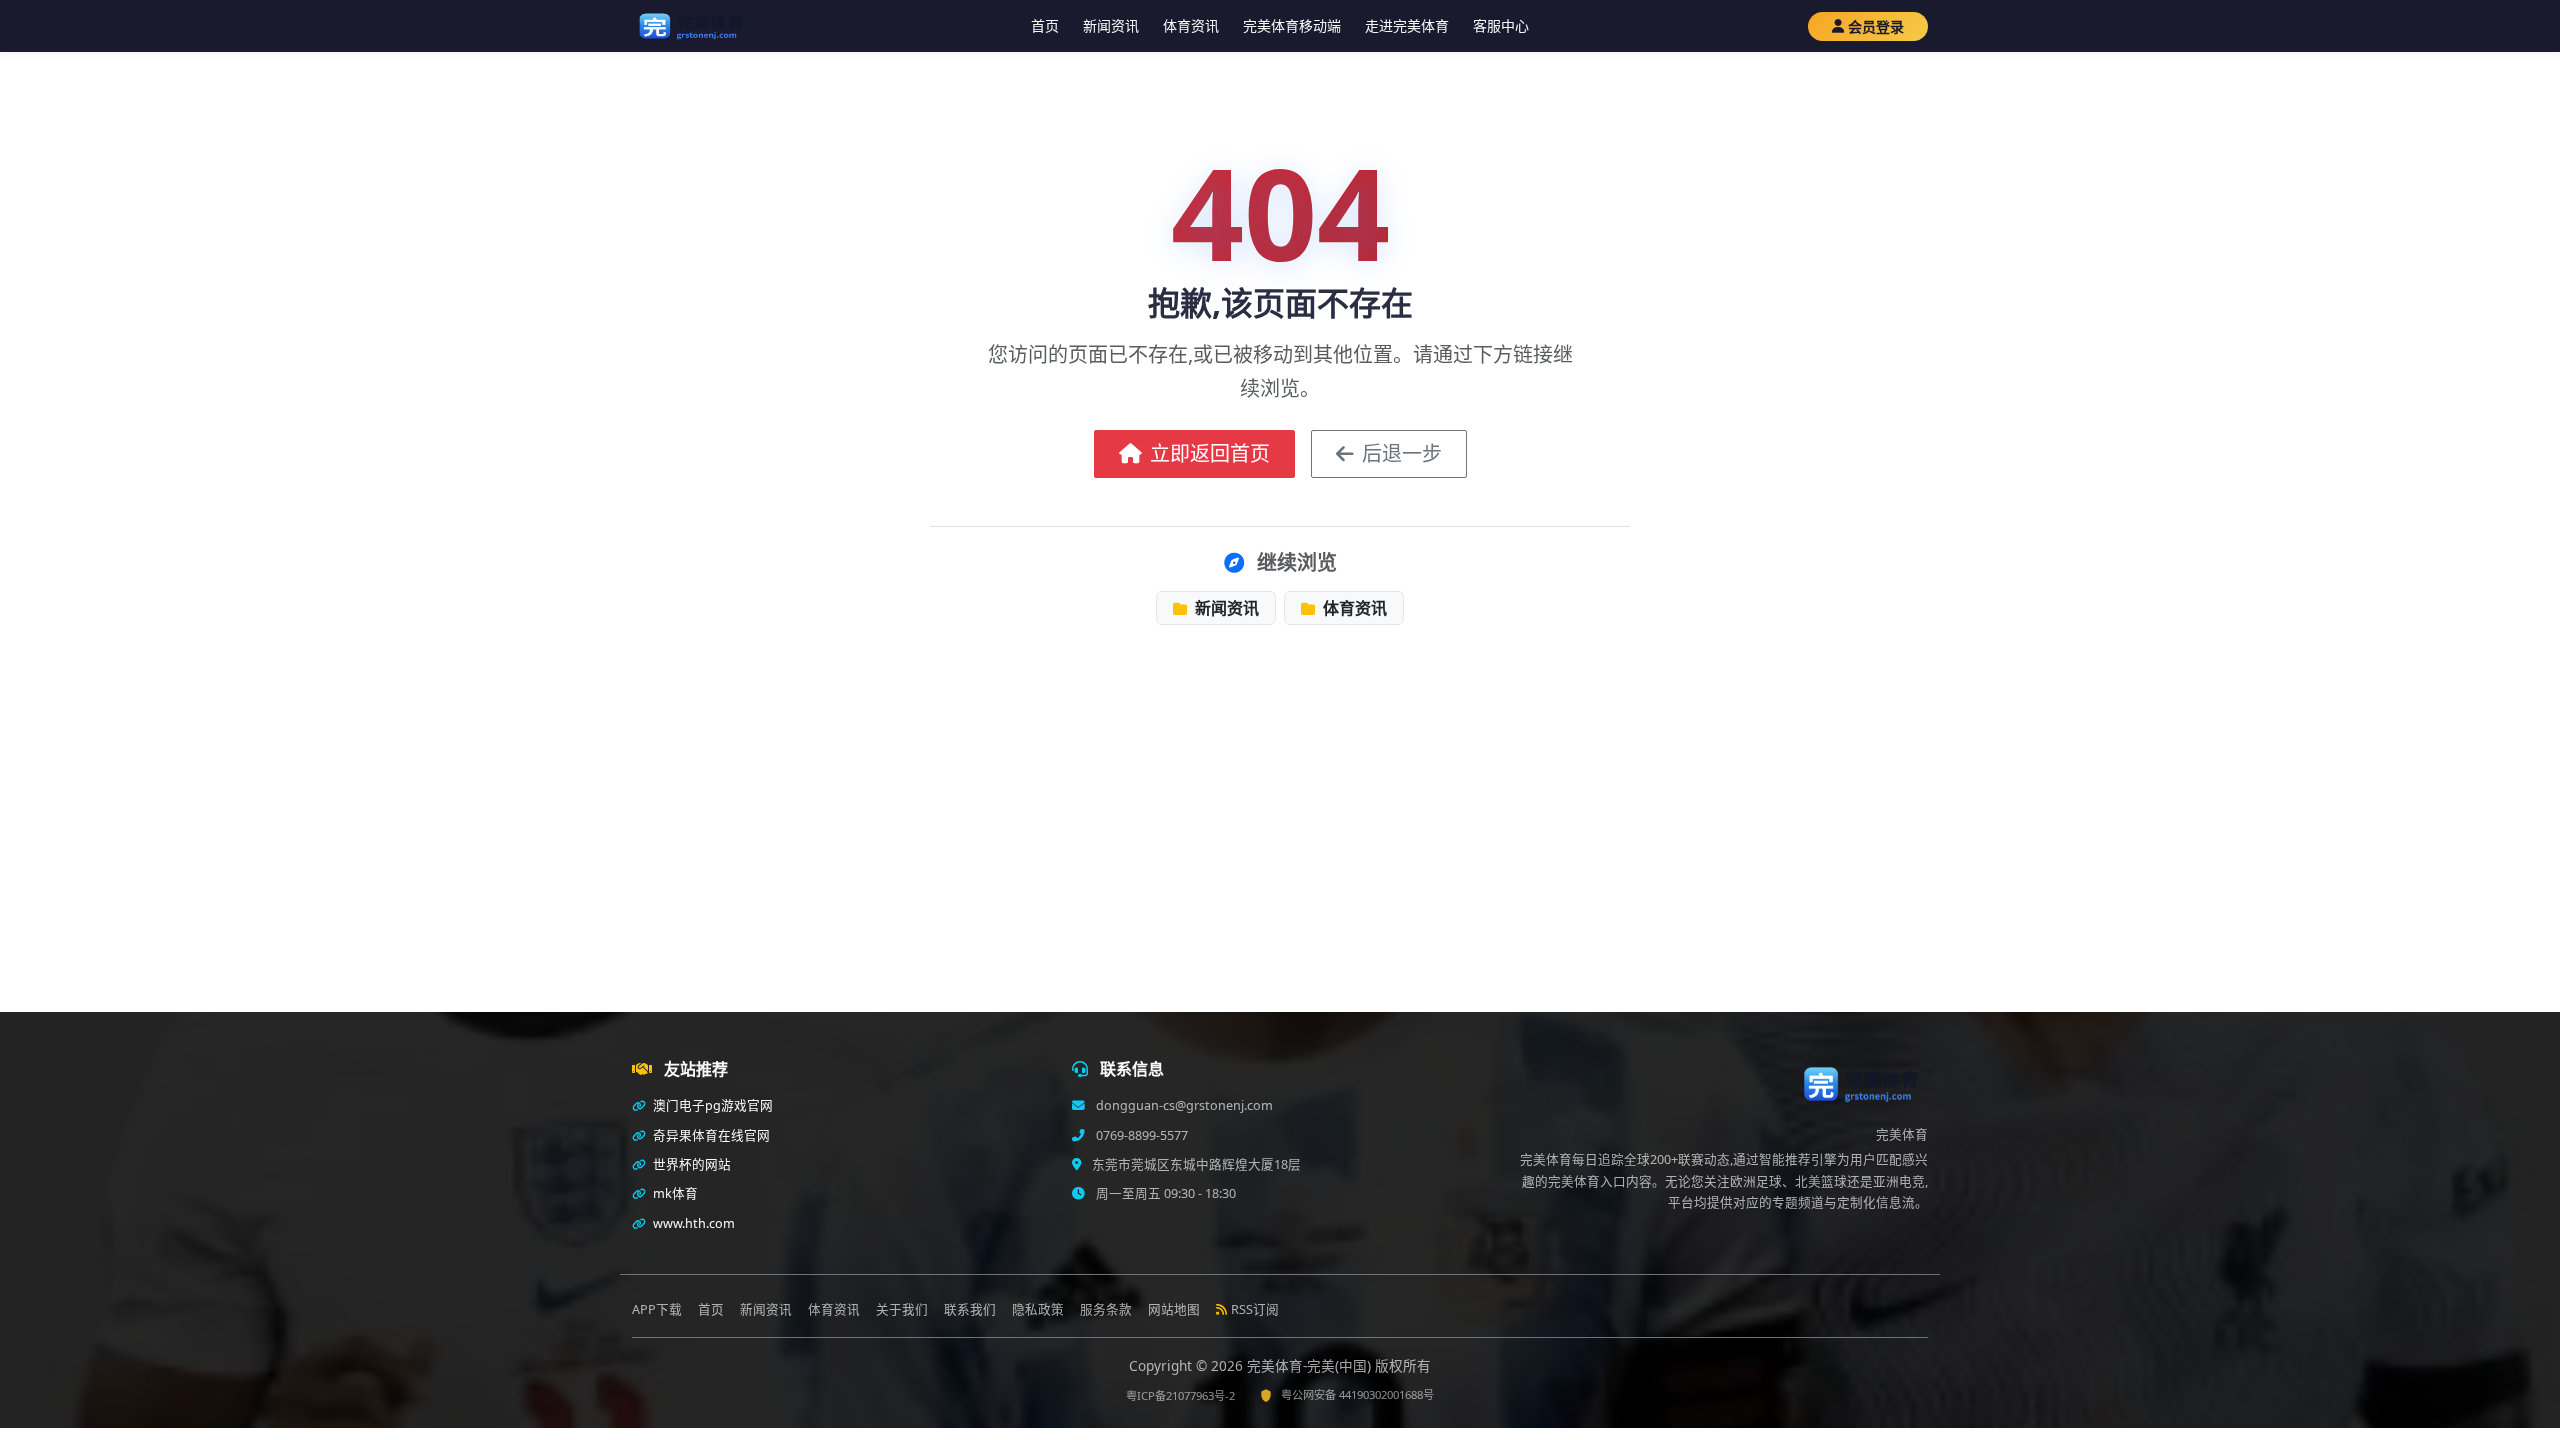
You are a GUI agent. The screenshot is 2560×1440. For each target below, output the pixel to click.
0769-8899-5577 (1140, 1135)
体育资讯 (1191, 25)
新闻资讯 (1111, 25)
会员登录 (1876, 26)
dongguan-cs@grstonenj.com (1183, 1105)
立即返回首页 (1210, 453)
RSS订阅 (1255, 1309)
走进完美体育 (1407, 25)
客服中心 (1501, 25)
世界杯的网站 (690, 1164)
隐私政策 (1038, 1309)
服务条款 (1106, 1309)
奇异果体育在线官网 (710, 1135)
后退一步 (1402, 453)
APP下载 (657, 1309)
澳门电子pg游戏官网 (711, 1105)
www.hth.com (692, 1223)
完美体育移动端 (1292, 25)
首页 (1045, 25)
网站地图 (1174, 1309)
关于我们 (902, 1309)
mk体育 (674, 1193)
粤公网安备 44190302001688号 (1357, 1394)
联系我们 (970, 1309)
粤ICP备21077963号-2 (1180, 1395)
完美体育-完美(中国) (1311, 1365)
